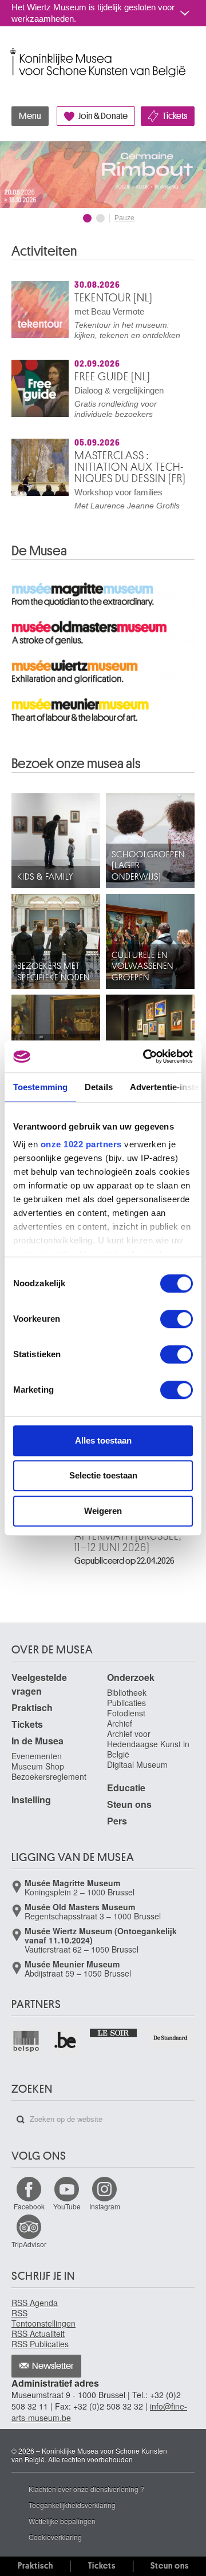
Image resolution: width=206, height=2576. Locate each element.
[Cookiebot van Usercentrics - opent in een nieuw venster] (145, 1056)
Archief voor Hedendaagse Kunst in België (148, 1744)
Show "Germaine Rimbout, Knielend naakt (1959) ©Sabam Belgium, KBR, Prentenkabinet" (87, 218)
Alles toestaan (103, 1440)
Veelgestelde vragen (39, 1684)
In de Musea (37, 1741)
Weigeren (103, 1511)
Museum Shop (38, 1766)
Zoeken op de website (21, 2120)
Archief (120, 1723)
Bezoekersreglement (49, 1776)
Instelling (31, 1800)
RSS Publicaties (40, 2344)
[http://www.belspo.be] (27, 2041)
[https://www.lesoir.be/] (114, 2032)
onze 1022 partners (81, 1144)
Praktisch (32, 1708)
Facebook (29, 2206)
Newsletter (53, 2366)
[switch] (177, 1319)
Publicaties (126, 1703)
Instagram (105, 2206)
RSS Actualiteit (38, 2333)
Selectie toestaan (103, 1475)
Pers (117, 1821)
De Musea (39, 551)
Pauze (124, 218)
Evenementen (37, 1756)
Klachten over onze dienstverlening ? (86, 2489)
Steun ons (129, 1804)
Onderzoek (131, 1677)
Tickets (175, 116)
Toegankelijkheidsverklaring (72, 2505)
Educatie (126, 1788)
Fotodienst (126, 1713)
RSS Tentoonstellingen (43, 2318)
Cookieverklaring (55, 2537)
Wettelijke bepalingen (62, 2521)
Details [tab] (99, 1087)
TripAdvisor (29, 2244)
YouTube (67, 2206)
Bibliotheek (127, 1692)
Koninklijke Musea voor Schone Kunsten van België (14, 51)
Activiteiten (44, 251)
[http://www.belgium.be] (66, 2041)
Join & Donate (103, 116)
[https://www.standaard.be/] (171, 2038)
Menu (30, 116)
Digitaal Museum (137, 1764)
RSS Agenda (35, 2303)
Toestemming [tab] (40, 1087)
